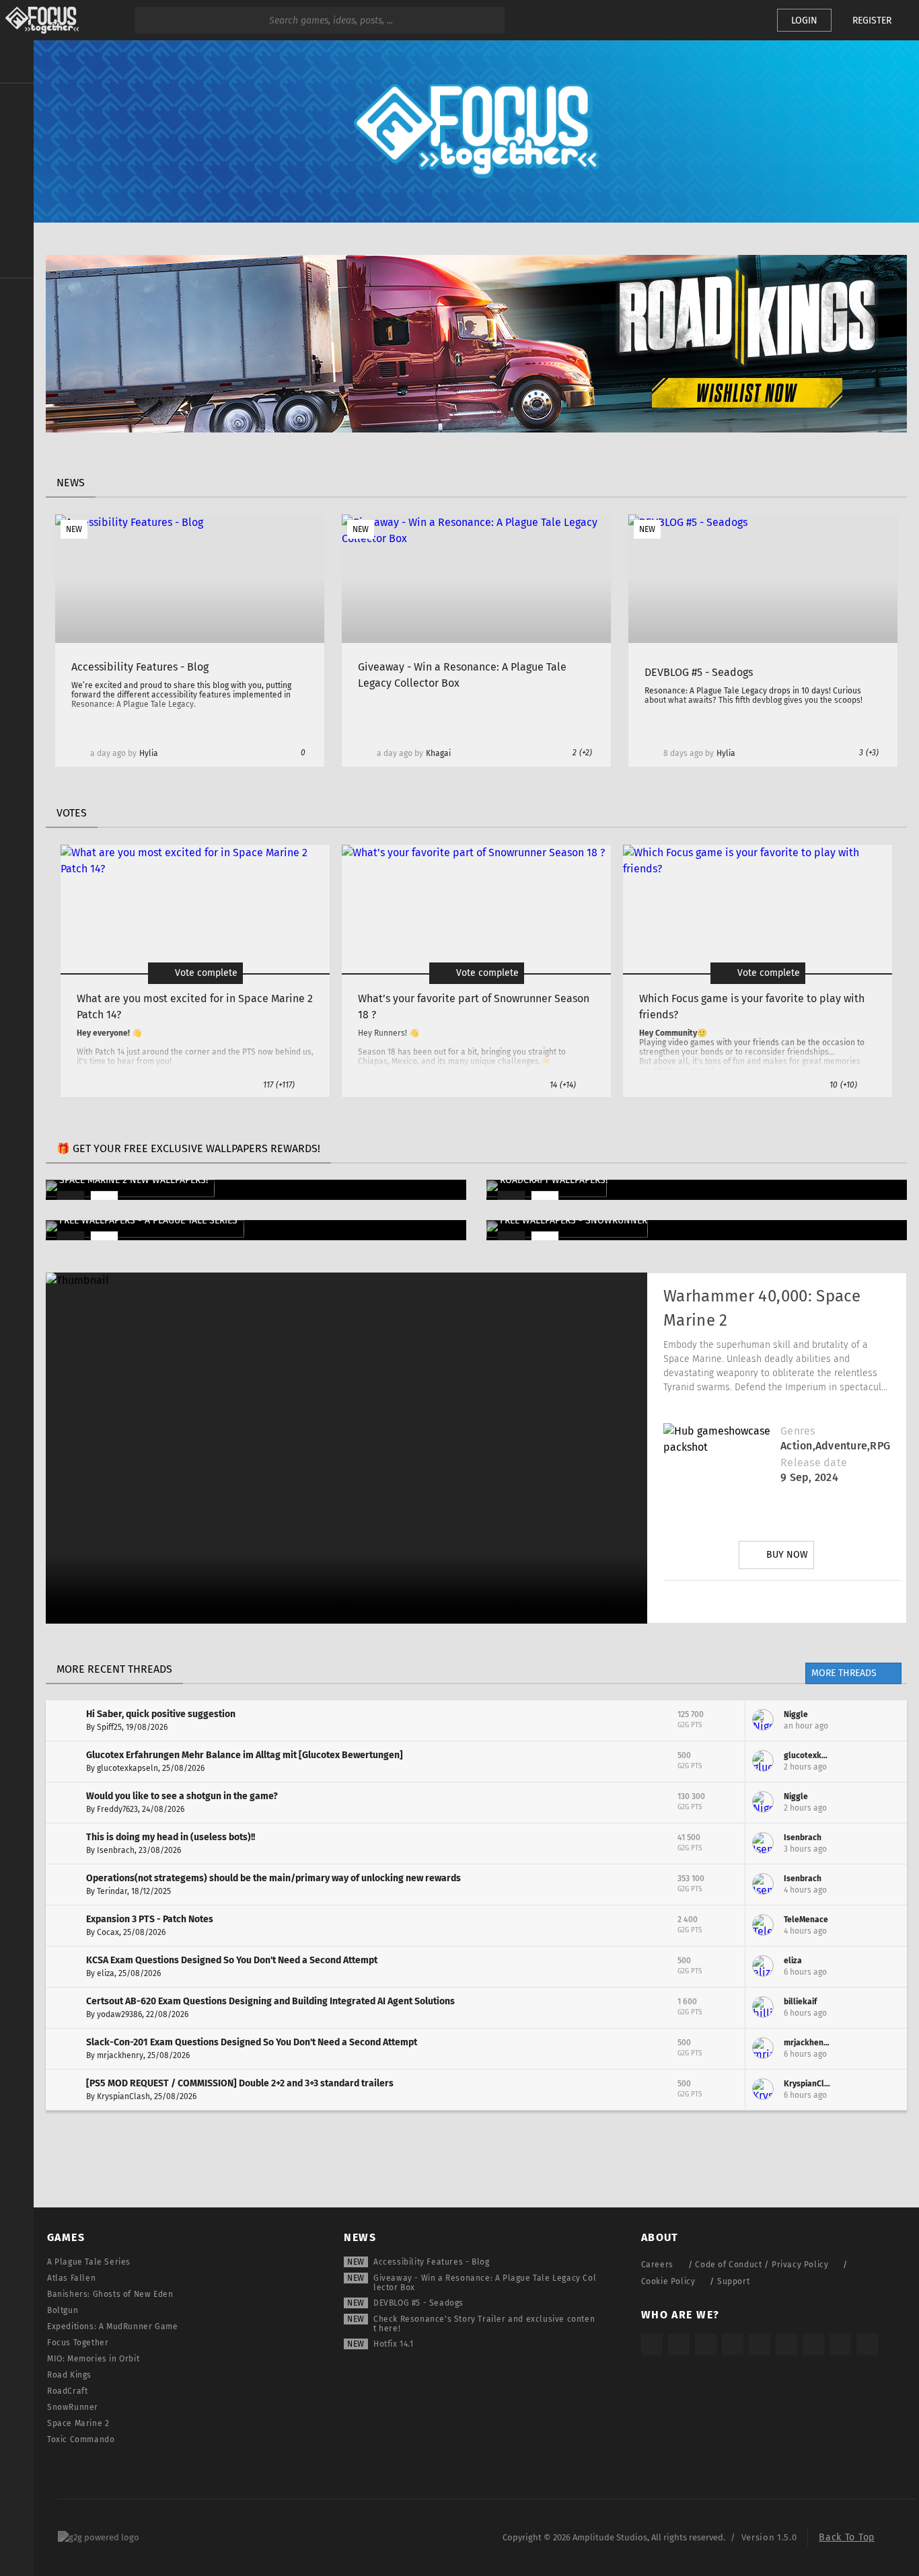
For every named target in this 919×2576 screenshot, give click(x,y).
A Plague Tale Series (89, 2262)
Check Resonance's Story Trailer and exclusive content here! (484, 2324)
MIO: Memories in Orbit (93, 2359)
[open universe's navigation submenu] (17, 102)
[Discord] (857, 1601)
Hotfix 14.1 (394, 2344)
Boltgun (63, 2310)
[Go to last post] (887, 1720)
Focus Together (78, 2343)
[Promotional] (476, 429)
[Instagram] (706, 1601)
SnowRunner (73, 2407)
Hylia (149, 753)
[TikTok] (706, 2345)
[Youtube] (782, 1601)
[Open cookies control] (744, 20)
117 (279, 1085)
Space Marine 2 (78, 2423)
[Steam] (760, 2345)
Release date (814, 1463)
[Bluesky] (840, 2345)
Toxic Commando (81, 2439)
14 (563, 1085)
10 (843, 1085)
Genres (798, 1431)
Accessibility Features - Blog (431, 2262)
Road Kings (69, 2375)
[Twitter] (744, 1601)
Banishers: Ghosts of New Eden (110, 2294)
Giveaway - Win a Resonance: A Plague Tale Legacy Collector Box (485, 2283)
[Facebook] (819, 1601)
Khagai (438, 753)
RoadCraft (67, 2391)
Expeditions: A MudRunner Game (112, 2326)
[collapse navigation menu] (17, 62)
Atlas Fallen (71, 2278)
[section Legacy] (17, 297)
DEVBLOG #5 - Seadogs (418, 2303)
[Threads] (813, 2345)
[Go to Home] (39, 20)
